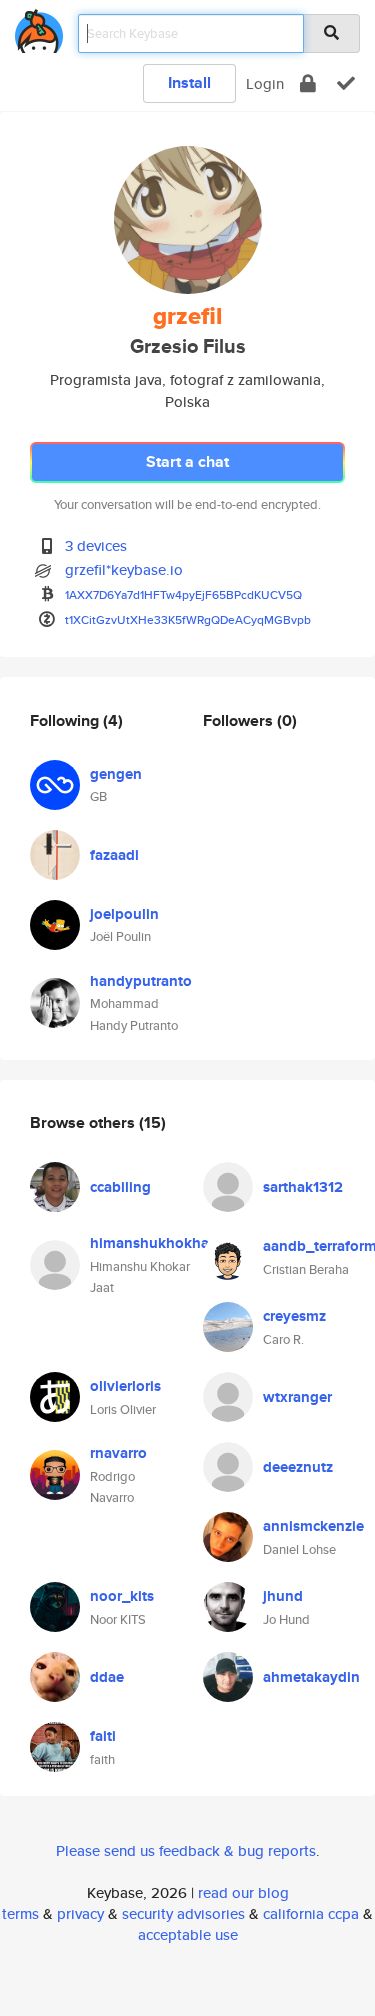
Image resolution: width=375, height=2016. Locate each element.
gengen (116, 774)
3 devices (96, 545)
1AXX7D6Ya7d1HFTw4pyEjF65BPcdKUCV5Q (183, 594)
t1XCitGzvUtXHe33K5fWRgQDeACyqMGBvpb (188, 619)
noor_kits (122, 1596)
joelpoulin (124, 914)
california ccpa (311, 1913)
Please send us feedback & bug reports (186, 1850)
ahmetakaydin (311, 1677)
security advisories (183, 1913)
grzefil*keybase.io (124, 569)
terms (20, 1913)
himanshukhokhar (152, 1243)
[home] (39, 27)
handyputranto (141, 981)
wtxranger (297, 1397)
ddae (107, 1677)
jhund (283, 1596)
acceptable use (188, 1934)
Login (265, 83)
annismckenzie (313, 1526)
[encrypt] (308, 83)
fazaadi (114, 855)
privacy (80, 1913)
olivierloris (125, 1386)
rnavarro (118, 1453)
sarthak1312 (303, 1187)
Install (189, 82)
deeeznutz (298, 1467)
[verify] (346, 83)
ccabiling (120, 1187)
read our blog (243, 1892)
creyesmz (294, 1316)
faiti (103, 1736)
